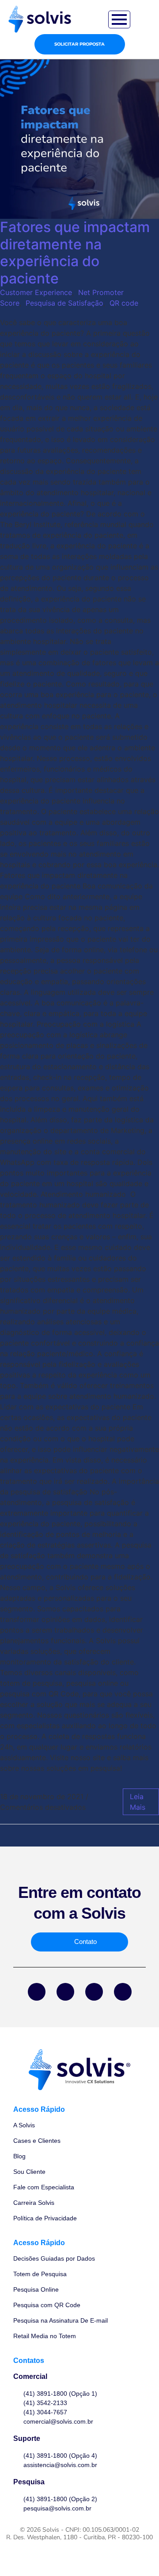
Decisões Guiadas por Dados (54, 2258)
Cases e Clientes (37, 2141)
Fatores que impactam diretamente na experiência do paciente (75, 252)
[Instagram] (94, 1992)
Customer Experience (36, 292)
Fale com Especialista (44, 2187)
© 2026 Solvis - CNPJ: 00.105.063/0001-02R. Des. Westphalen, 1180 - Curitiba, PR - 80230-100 (79, 2533)
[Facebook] (37, 1992)
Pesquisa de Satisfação (64, 303)
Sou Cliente (29, 2172)
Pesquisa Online (36, 2289)
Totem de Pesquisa (40, 2274)
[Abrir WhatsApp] (137, 2554)
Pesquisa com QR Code (47, 2305)
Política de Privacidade (45, 2218)
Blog (19, 2156)
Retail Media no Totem (45, 2336)
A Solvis (24, 2125)
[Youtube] (123, 1992)
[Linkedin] (65, 1992)
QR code (124, 303)
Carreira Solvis (34, 2203)
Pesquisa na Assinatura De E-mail (61, 2320)
